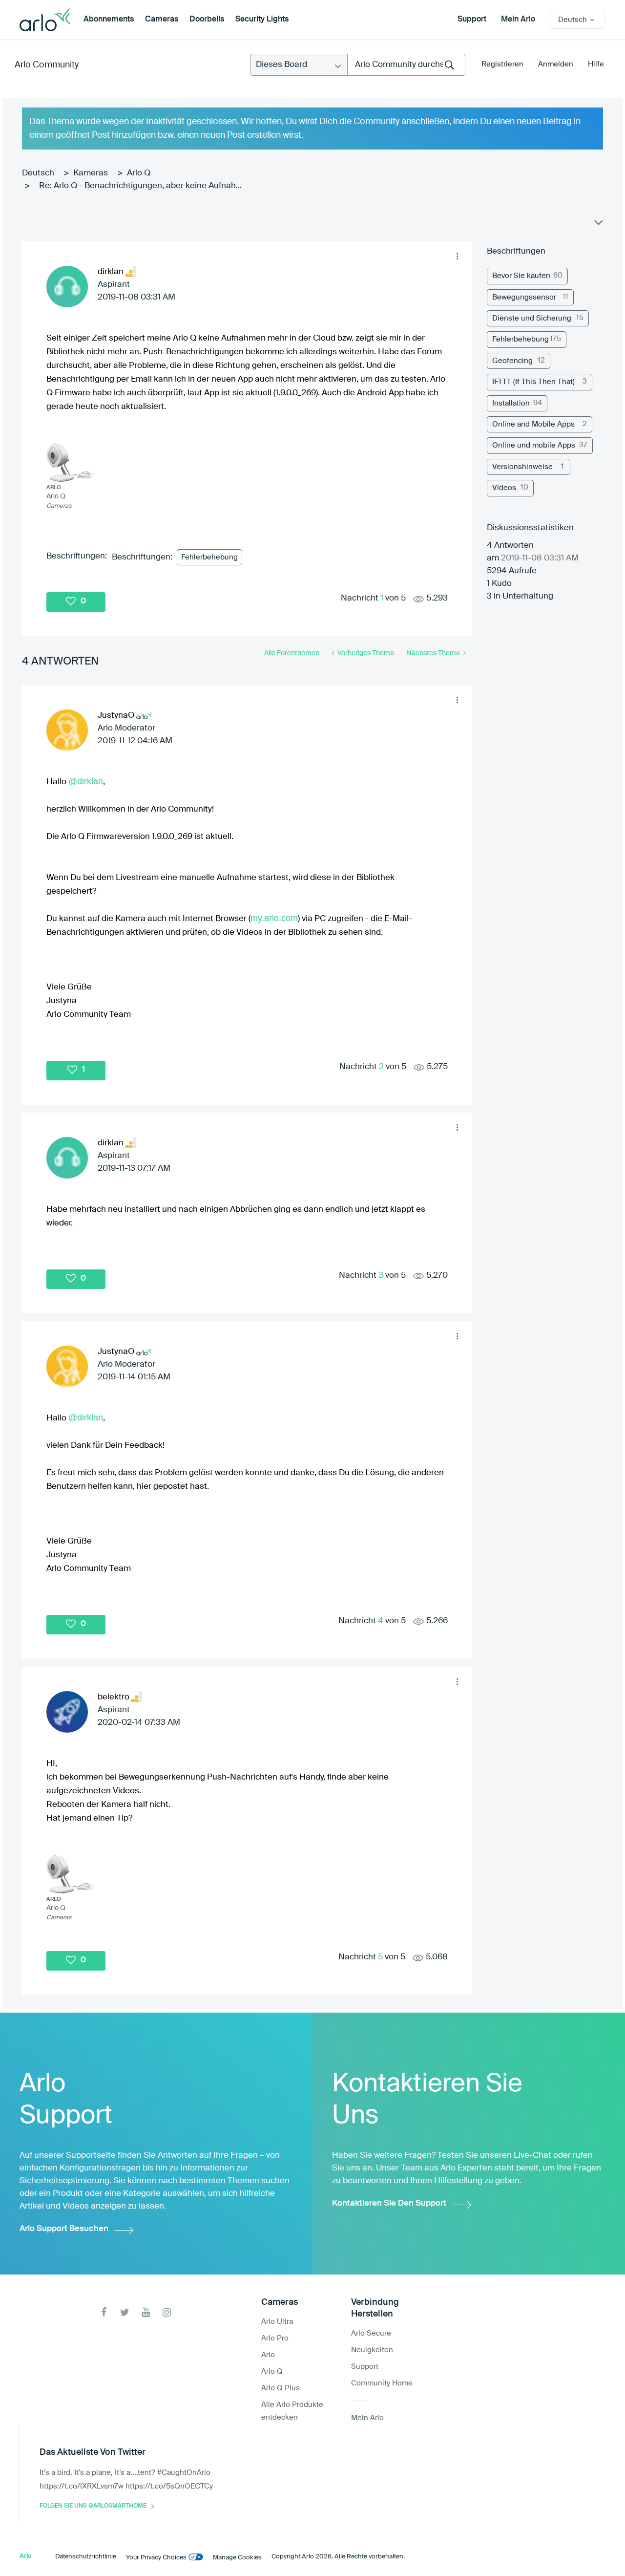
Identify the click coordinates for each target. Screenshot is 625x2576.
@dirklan (86, 781)
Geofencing (512, 361)
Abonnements (109, 20)
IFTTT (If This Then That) (533, 382)
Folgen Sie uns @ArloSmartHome (93, 2506)
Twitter (125, 2312)
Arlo (268, 2355)
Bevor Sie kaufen (521, 276)
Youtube (146, 2312)
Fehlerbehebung (209, 557)
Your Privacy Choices (156, 2558)
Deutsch (38, 173)
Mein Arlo (518, 20)
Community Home (382, 2383)
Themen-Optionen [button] (598, 225)
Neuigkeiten (372, 2350)
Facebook (104, 2312)
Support (472, 20)
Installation (511, 403)
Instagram (167, 2312)
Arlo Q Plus (281, 2388)
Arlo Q (139, 173)
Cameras (162, 20)
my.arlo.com (274, 918)
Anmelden (556, 64)
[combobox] (406, 65)
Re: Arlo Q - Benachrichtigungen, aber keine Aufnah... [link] (140, 186)
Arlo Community (47, 65)
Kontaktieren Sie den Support (389, 2203)
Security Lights (262, 20)
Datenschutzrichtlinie (86, 2557)
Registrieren (502, 64)
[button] (457, 257)
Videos (504, 488)
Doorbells (207, 20)
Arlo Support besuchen (64, 2229)
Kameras (91, 173)
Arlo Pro (275, 2338)
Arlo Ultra (277, 2322)
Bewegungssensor (524, 297)
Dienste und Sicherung (532, 318)
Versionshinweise (522, 467)
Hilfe (596, 64)
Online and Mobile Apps (533, 424)
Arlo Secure (371, 2333)
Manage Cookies (237, 2558)
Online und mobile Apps (534, 445)
